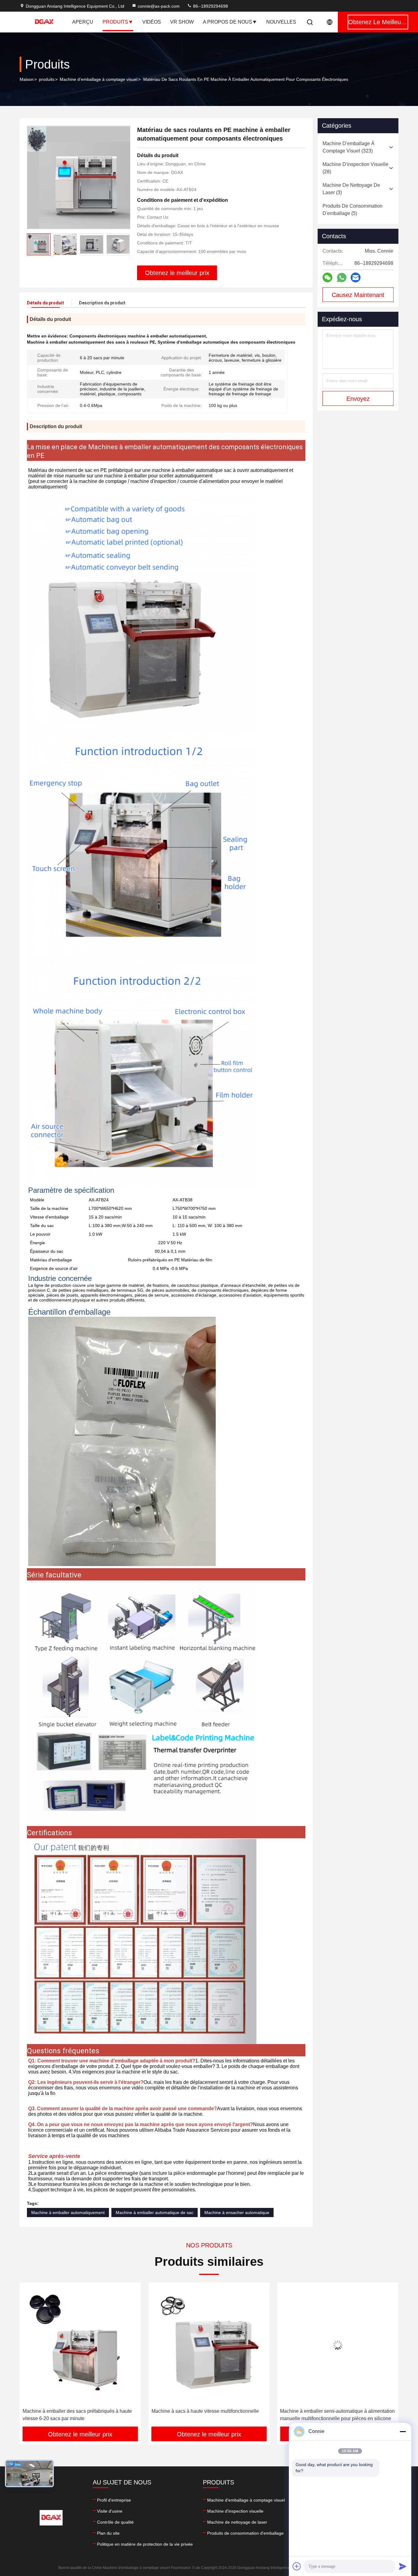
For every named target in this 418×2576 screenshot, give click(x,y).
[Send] (403, 2566)
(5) (353, 210)
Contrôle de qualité (115, 2522)
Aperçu (83, 22)
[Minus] (403, 2431)
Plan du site (108, 2533)
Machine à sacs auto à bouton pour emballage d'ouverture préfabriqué (330, 2415)
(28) (355, 168)
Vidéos (152, 22)
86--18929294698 (210, 6)
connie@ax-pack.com (159, 6)
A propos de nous (228, 22)
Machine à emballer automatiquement (68, 2213)
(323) (349, 147)
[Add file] (297, 2566)
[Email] (356, 277)
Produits (115, 22)
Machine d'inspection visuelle (235, 2511)
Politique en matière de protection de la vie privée (145, 2544)
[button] (125, 244)
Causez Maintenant (358, 295)
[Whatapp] (342, 278)
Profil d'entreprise (114, 2500)
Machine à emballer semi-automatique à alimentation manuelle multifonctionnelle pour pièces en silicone (80, 2415)
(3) (351, 189)
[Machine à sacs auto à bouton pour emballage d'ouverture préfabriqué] (338, 2345)
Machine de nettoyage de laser (237, 2522)
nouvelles (281, 22)
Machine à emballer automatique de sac (155, 2213)
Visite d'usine (110, 2511)
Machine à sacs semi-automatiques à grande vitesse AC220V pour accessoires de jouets (208, 2415)
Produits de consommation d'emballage (245, 2533)
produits (47, 79)
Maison (27, 79)
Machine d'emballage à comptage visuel (99, 79)
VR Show (182, 22)
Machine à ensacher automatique (237, 2213)
